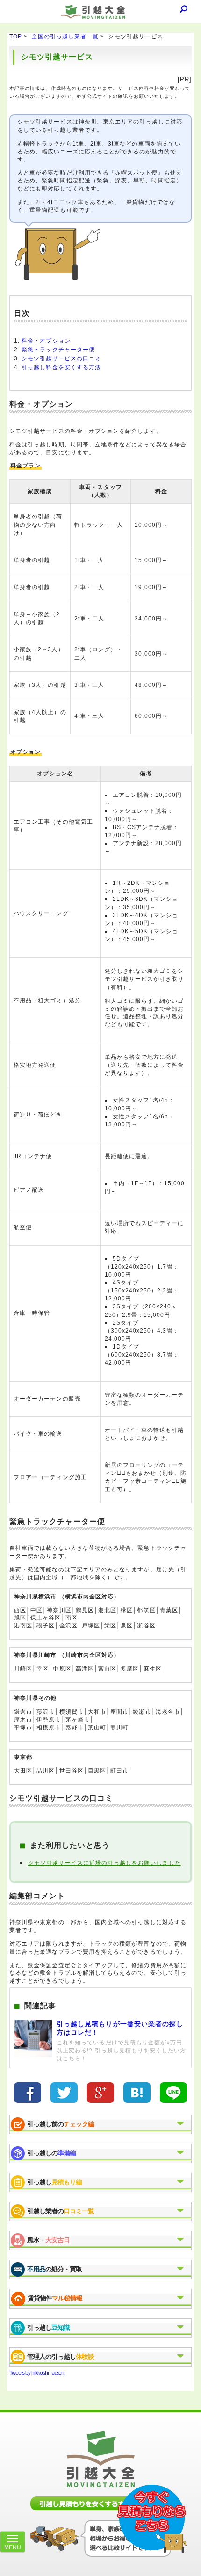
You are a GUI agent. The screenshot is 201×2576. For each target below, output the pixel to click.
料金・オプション (46, 341)
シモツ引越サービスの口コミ (61, 358)
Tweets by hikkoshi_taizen (37, 2373)
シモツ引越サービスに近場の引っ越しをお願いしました (104, 1863)
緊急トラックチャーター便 (58, 350)
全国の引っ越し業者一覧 (65, 36)
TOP (16, 36)
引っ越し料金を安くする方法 (61, 367)
